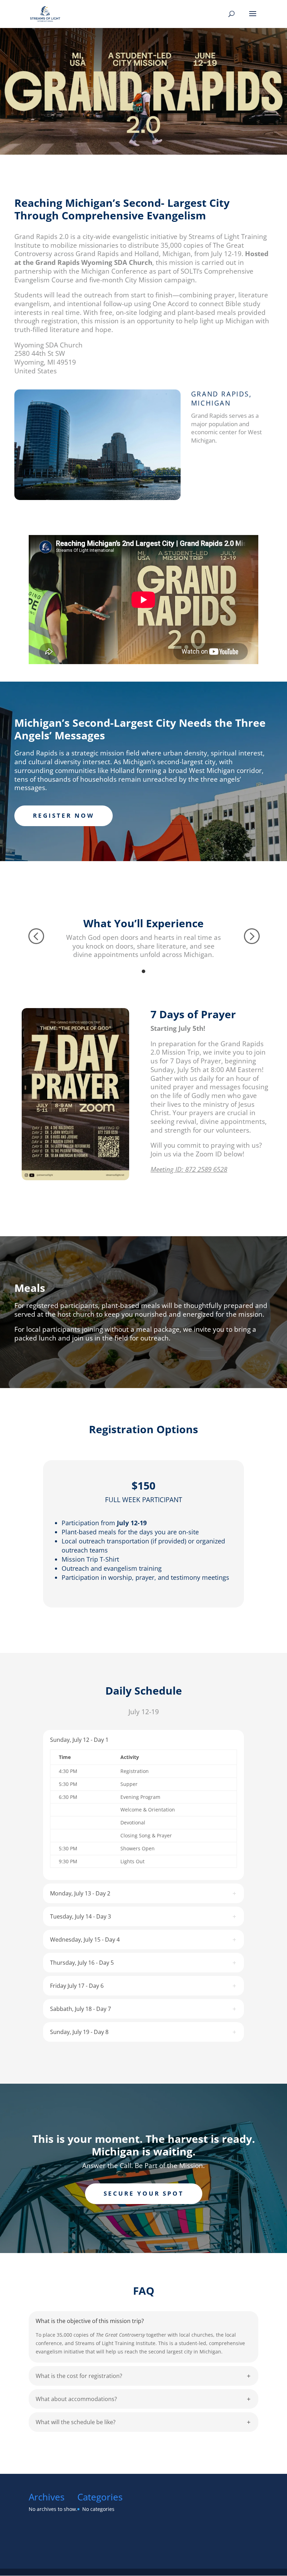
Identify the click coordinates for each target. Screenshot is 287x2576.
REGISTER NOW (64, 815)
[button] (36, 936)
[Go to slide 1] (143, 971)
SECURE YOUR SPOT (144, 2193)
